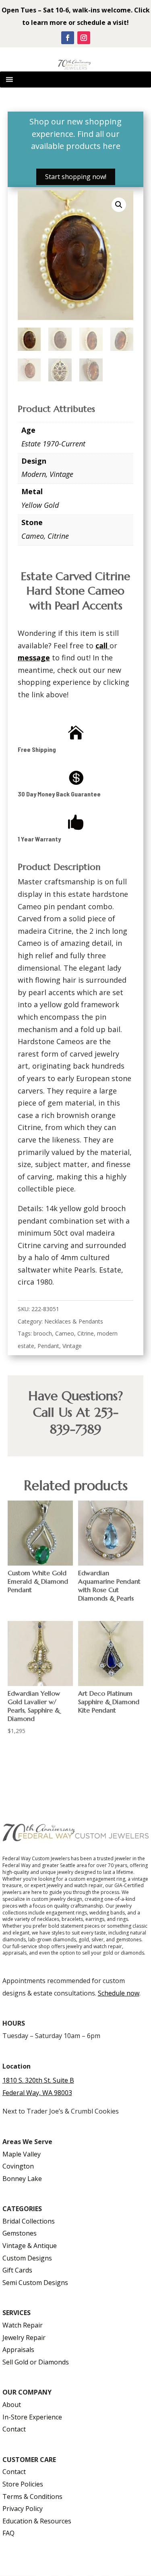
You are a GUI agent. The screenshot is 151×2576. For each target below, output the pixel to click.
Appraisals (18, 2350)
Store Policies (23, 2484)
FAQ (8, 2533)
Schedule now (119, 1993)
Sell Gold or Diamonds (36, 2362)
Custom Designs (27, 2258)
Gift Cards (17, 2270)
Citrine (58, 536)
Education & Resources (37, 2521)
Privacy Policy (23, 2509)
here (112, 146)
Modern (34, 474)
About (12, 2405)
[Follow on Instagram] (84, 38)
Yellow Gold (40, 505)
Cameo (33, 536)
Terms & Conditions (32, 2497)
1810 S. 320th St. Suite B (38, 2080)
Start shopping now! (76, 177)
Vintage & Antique (30, 2246)
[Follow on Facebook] (68, 38)
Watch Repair (23, 2325)
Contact (14, 2429)
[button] (119, 205)
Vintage (61, 474)
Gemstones (20, 2233)
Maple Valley (22, 2154)
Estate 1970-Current (53, 444)
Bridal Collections (29, 2221)
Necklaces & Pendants (74, 1321)
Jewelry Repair (24, 2338)
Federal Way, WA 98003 (37, 2093)
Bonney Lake (22, 2179)
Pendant (48, 1346)
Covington (18, 2166)
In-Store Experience (32, 2417)
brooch (43, 1333)
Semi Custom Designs (35, 2283)
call (101, 646)
